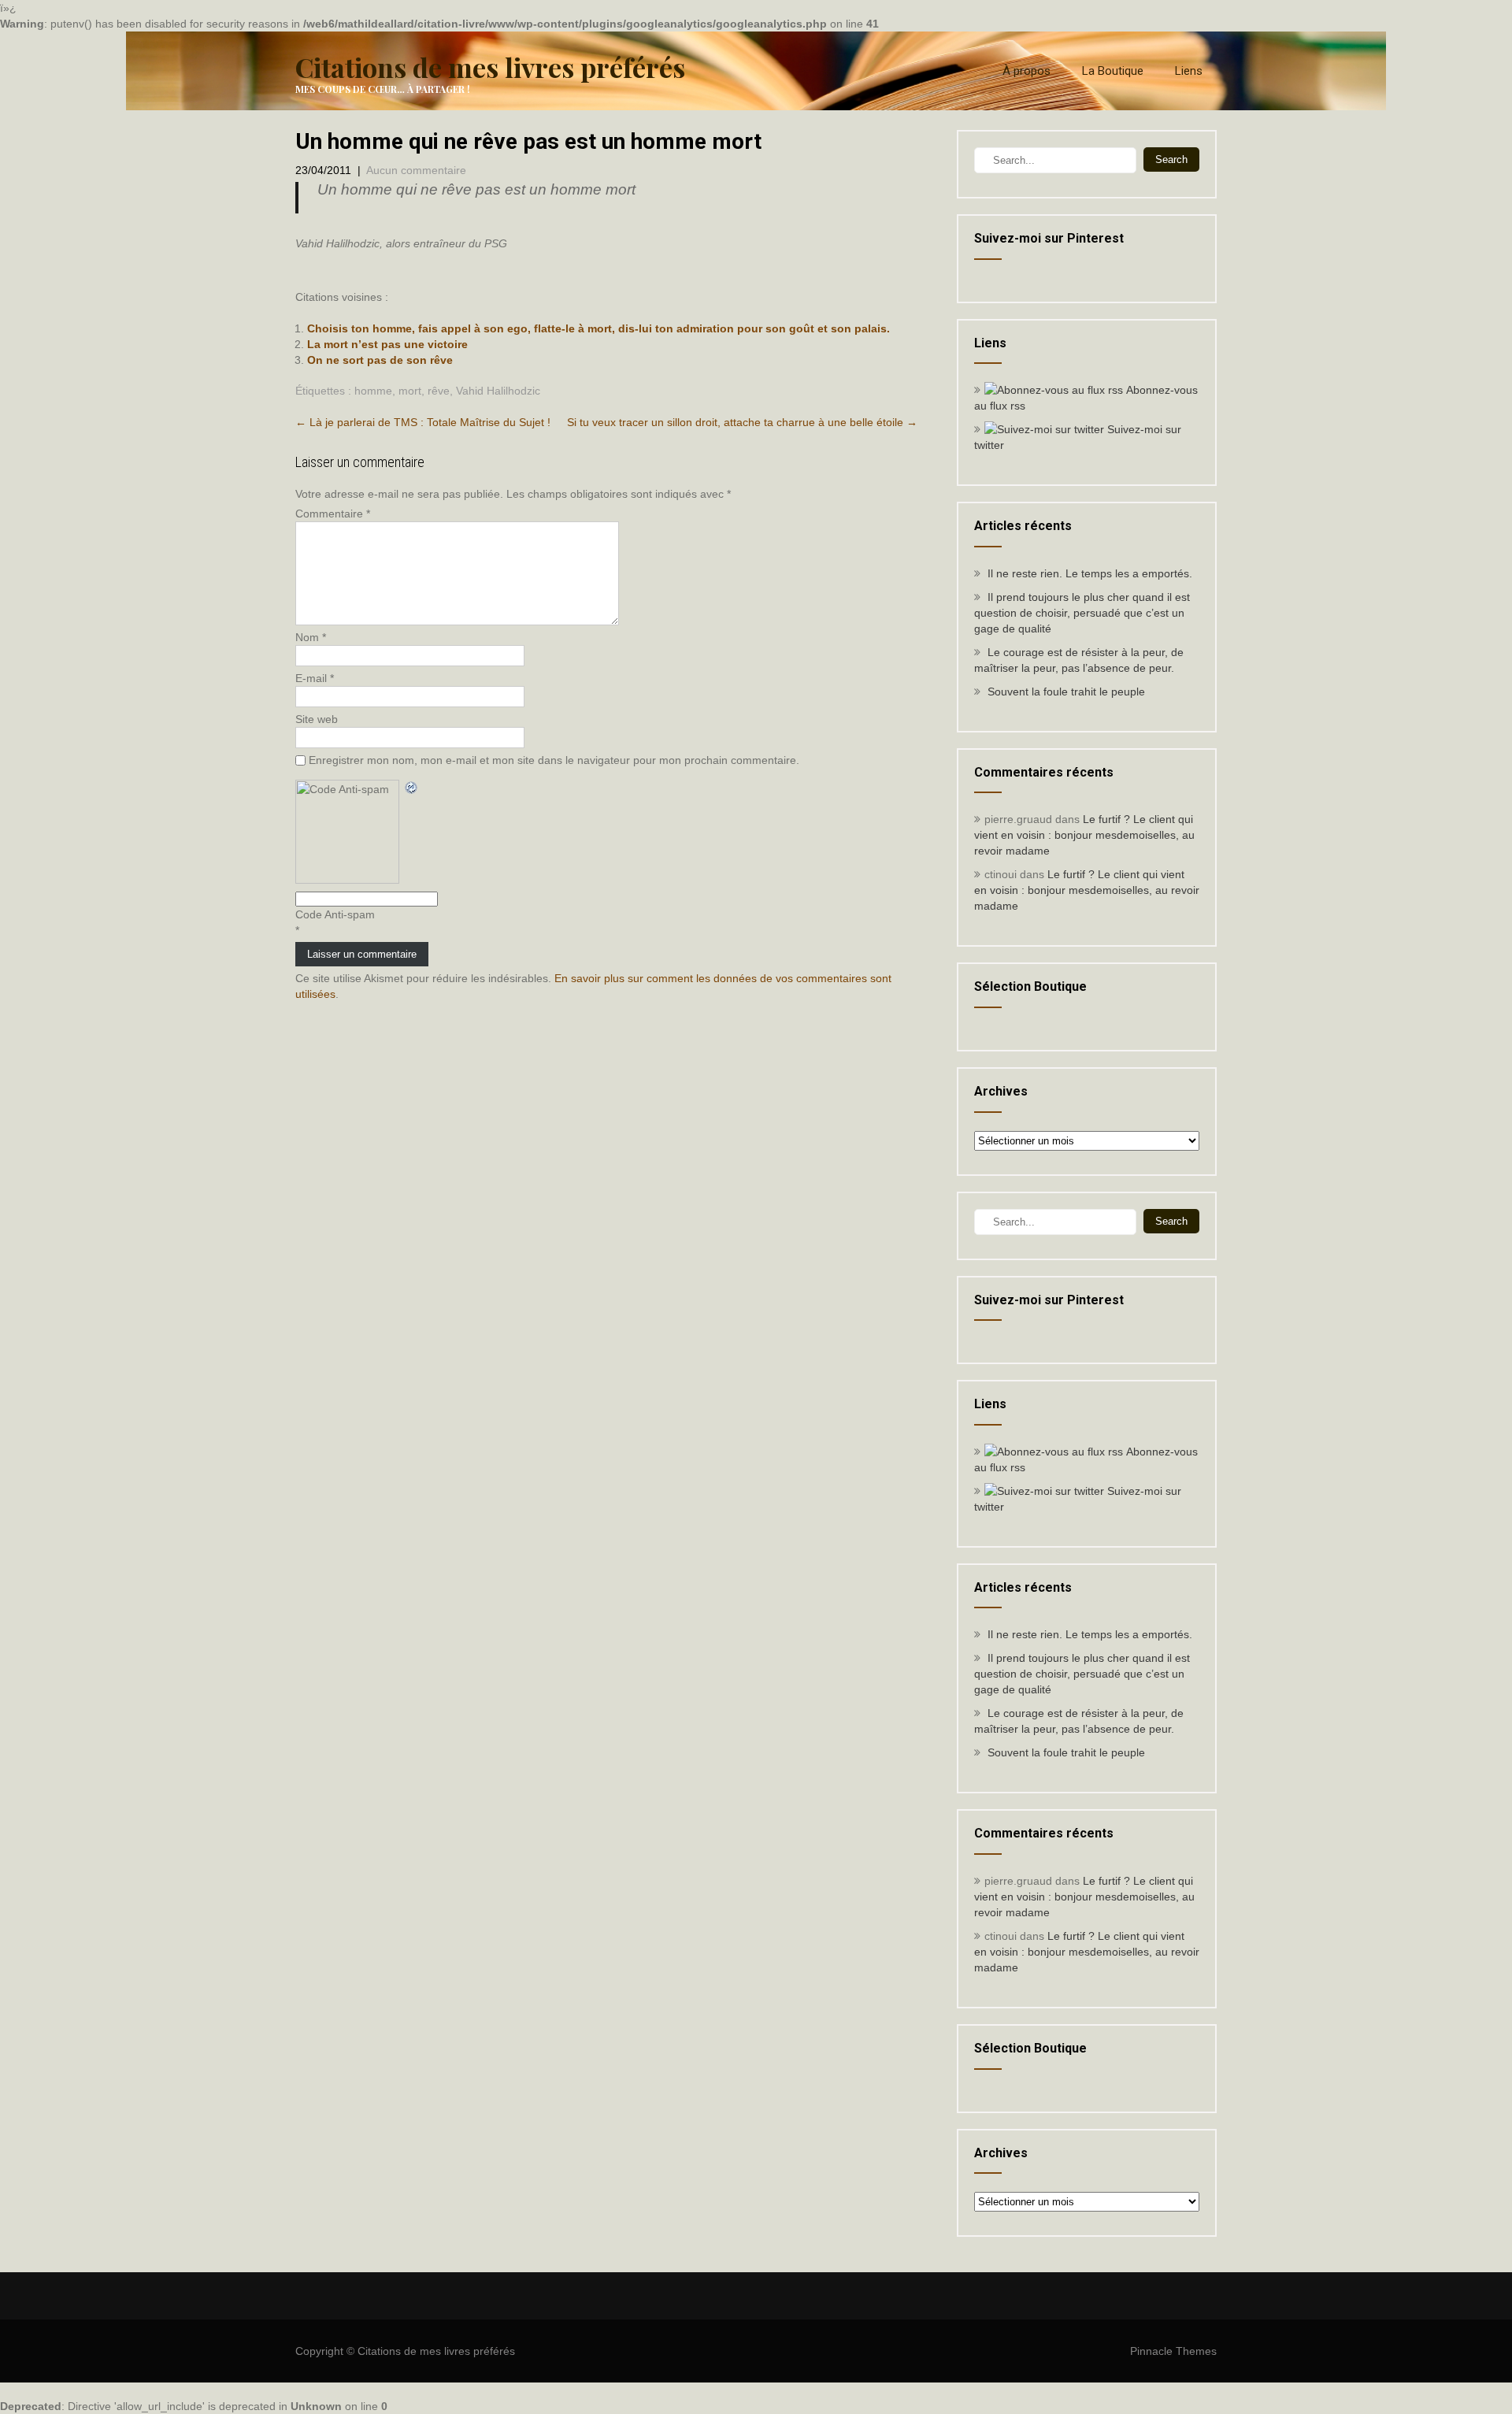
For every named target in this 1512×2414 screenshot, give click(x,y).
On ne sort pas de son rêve (380, 360)
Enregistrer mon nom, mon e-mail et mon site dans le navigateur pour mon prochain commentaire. (554, 760)
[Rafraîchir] (412, 788)
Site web (317, 719)
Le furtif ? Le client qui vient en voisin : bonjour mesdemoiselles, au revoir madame (1084, 835)
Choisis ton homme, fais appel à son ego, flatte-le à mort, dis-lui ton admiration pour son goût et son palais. (598, 328)
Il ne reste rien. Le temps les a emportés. (1090, 573)
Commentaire (333, 514)
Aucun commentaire (416, 170)
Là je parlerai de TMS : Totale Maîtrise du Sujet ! (423, 422)
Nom (311, 637)
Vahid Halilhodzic (498, 391)
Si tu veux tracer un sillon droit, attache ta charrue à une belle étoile (742, 422)
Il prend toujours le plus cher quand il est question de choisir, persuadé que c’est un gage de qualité (1082, 613)
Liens (1189, 71)
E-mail (315, 678)
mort (410, 391)
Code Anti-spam (335, 914)
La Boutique (1113, 71)
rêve (439, 391)
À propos (1027, 71)
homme (373, 391)
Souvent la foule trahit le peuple (1066, 692)
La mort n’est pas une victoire (387, 344)
